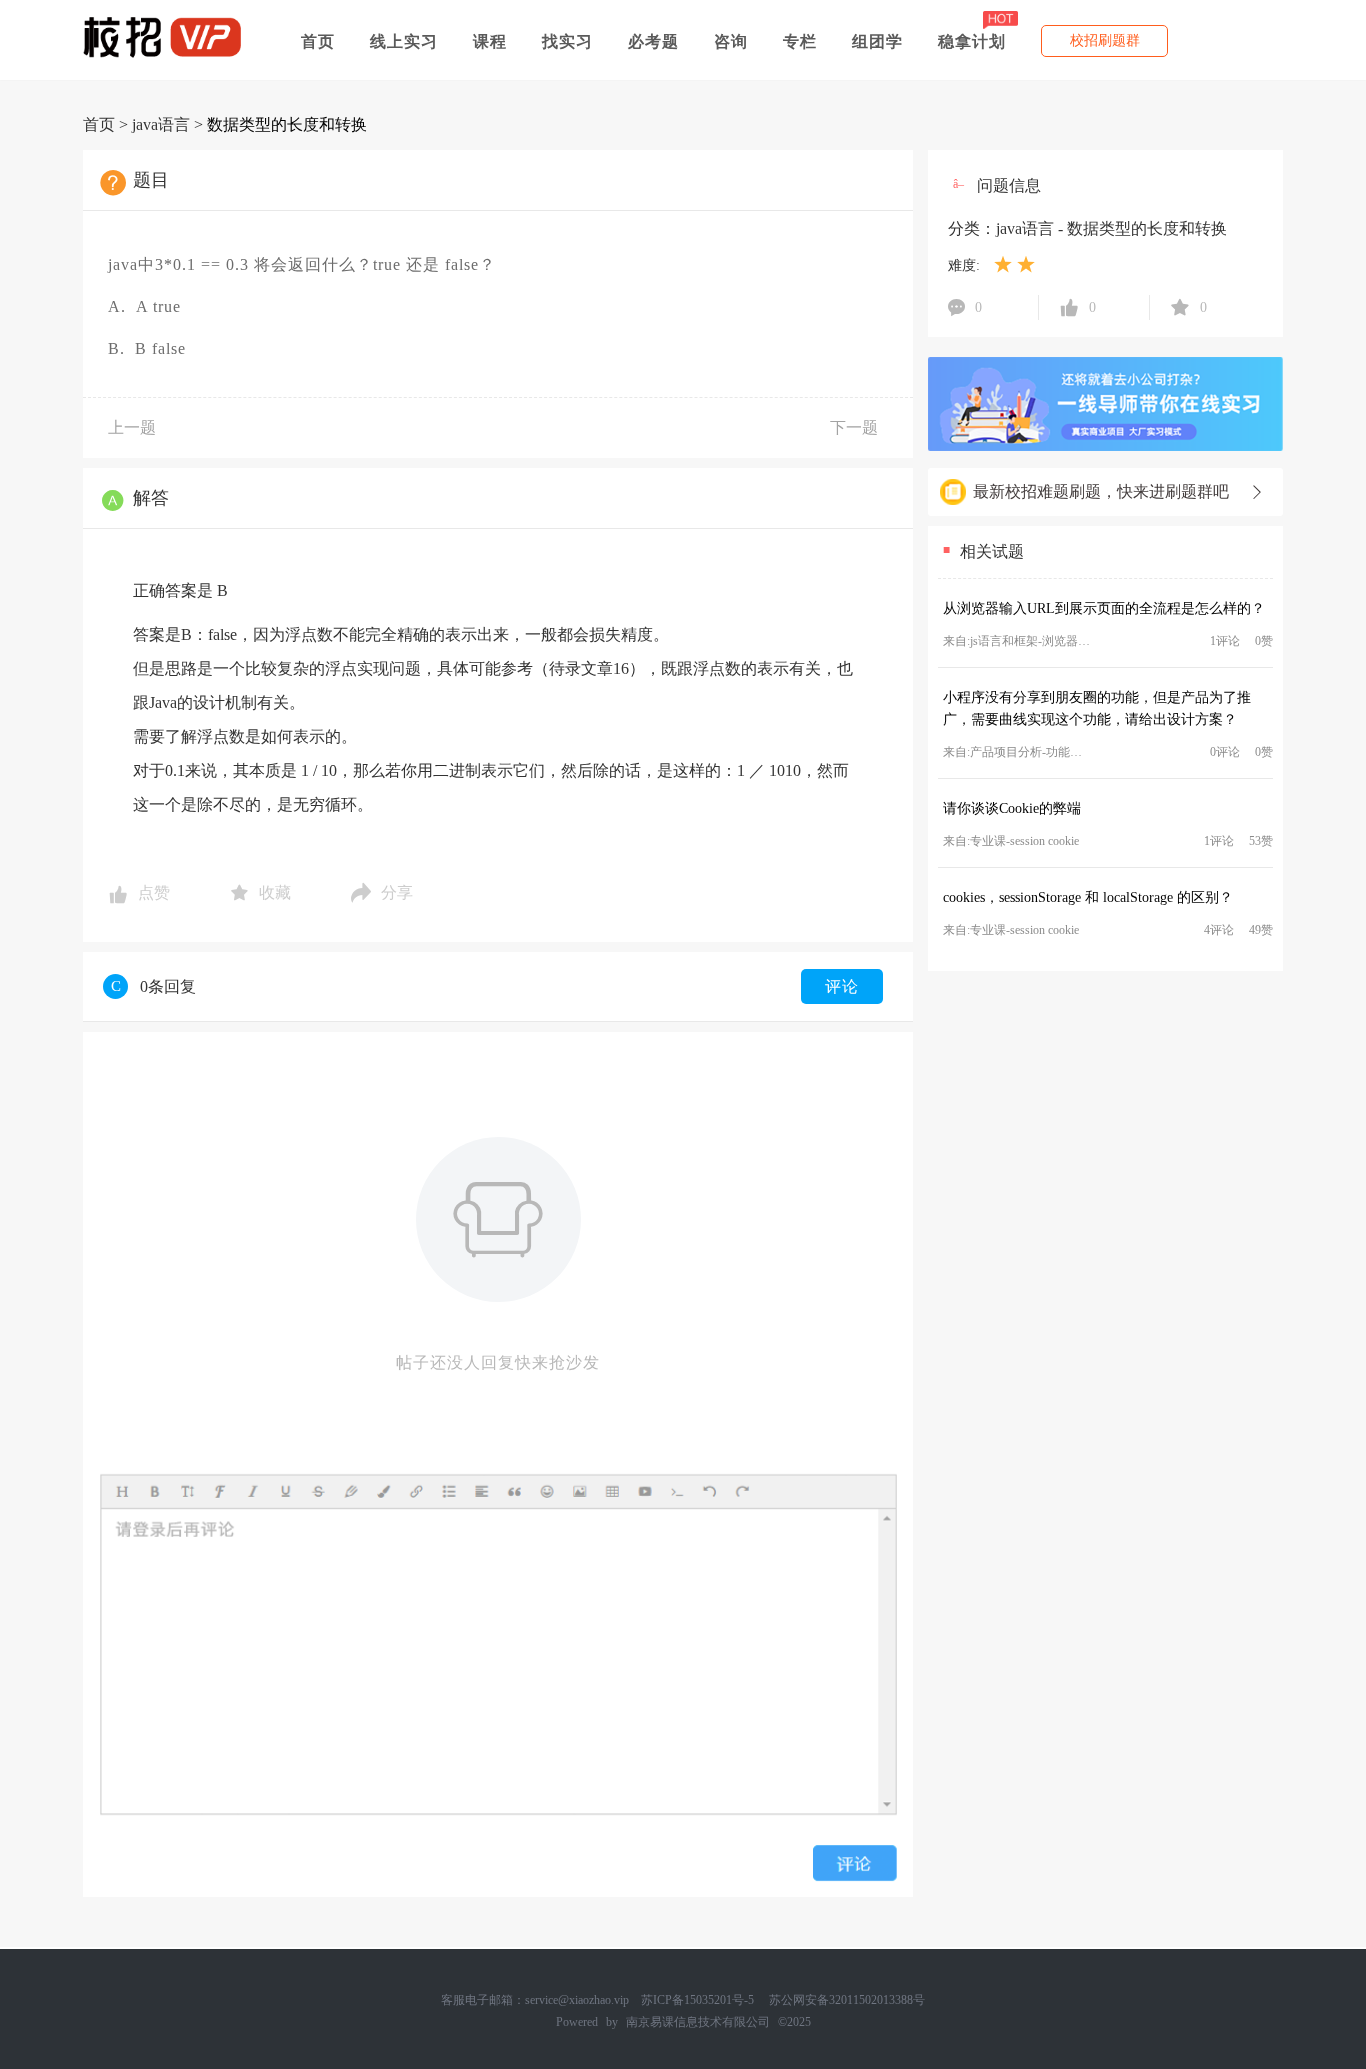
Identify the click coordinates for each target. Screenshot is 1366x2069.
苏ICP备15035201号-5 (697, 2000)
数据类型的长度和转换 (287, 124)
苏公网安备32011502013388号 (847, 2000)
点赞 (154, 892)
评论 (842, 986)
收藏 (275, 892)
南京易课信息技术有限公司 (698, 2022)
